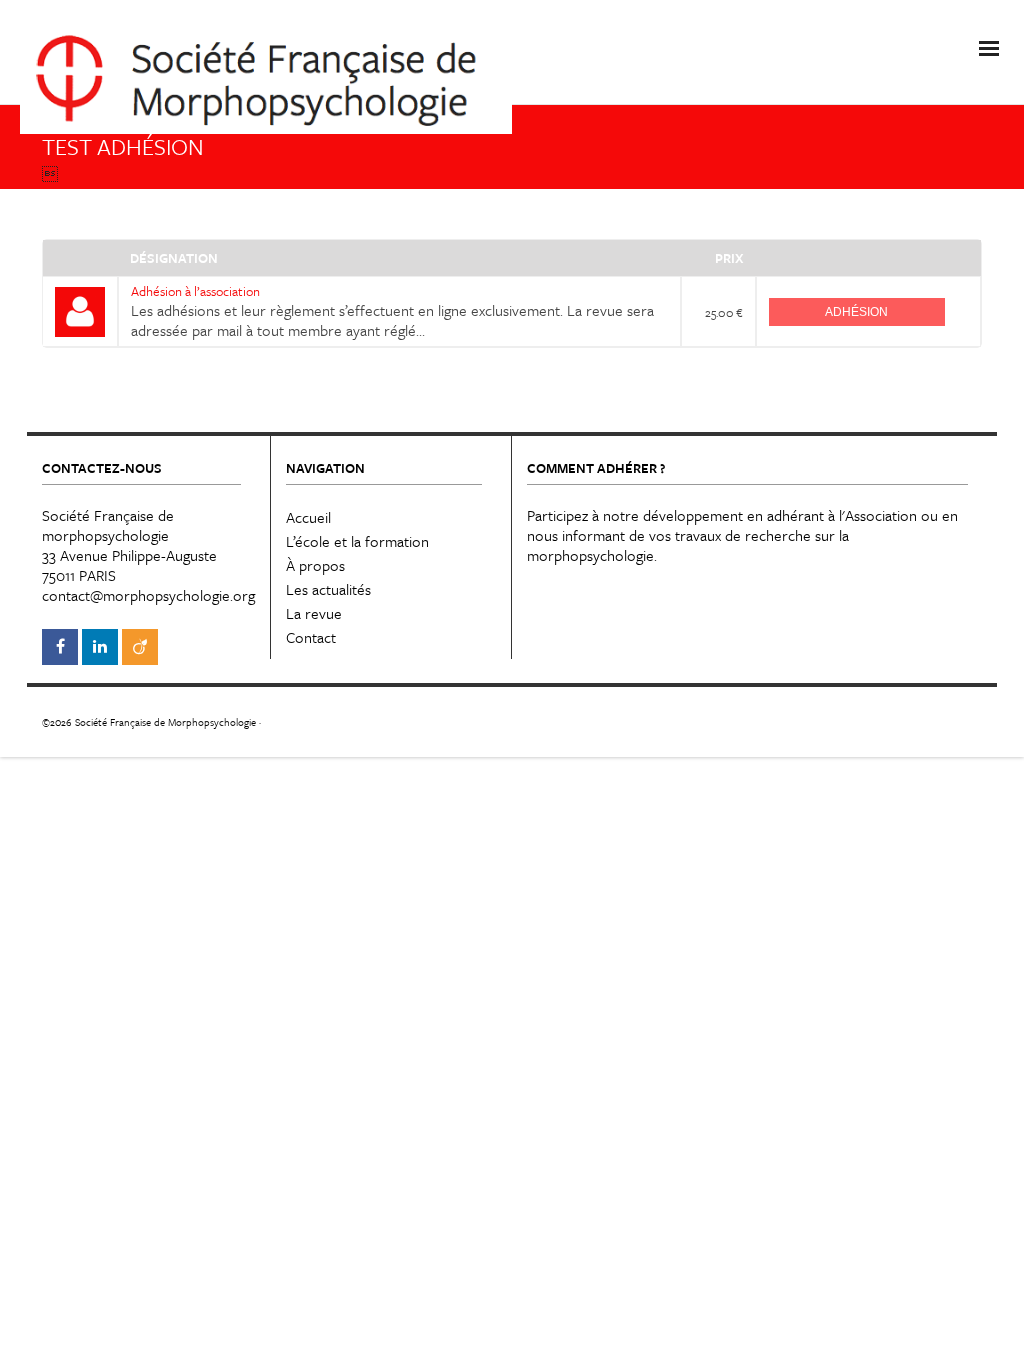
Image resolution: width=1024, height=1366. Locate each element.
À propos (315, 565)
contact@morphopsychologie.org (148, 595)
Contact (311, 637)
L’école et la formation (357, 541)
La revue (314, 613)
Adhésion (856, 312)
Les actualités (328, 589)
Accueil (308, 517)
